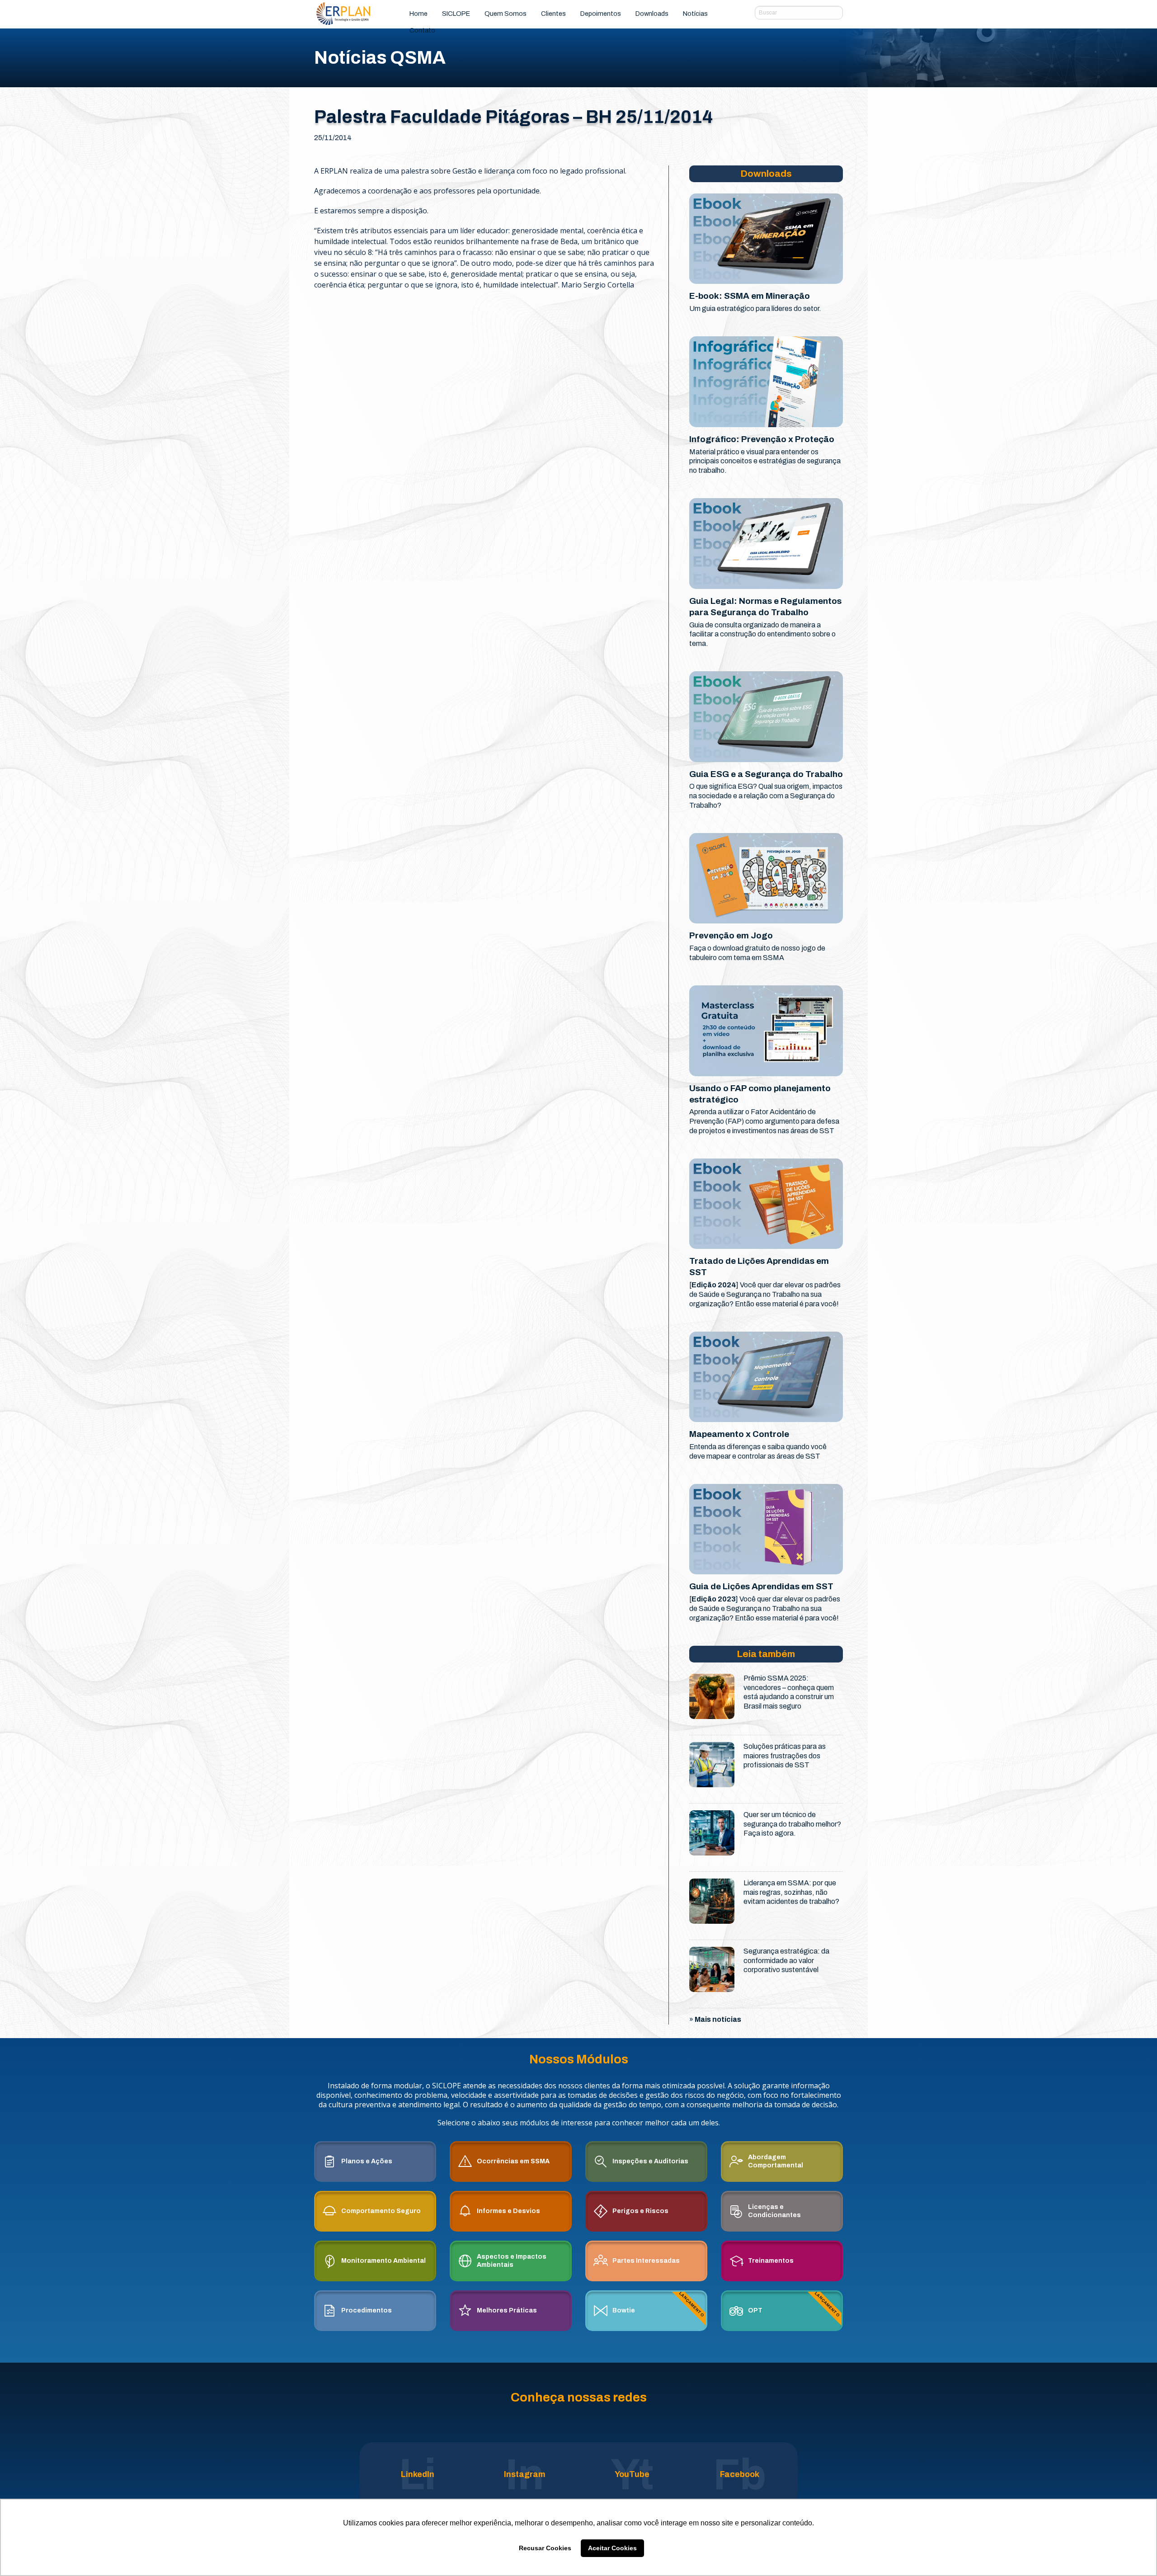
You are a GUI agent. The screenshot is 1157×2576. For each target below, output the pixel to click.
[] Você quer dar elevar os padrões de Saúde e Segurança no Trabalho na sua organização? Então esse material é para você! (765, 1294)
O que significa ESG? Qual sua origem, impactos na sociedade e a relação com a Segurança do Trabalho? (766, 796)
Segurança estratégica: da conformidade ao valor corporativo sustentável (786, 1961)
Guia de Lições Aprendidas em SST (761, 1586)
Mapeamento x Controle (739, 1434)
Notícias (695, 14)
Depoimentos (601, 14)
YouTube (632, 2474)
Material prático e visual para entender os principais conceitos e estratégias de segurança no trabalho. (765, 461)
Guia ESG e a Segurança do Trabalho (766, 774)
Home (419, 14)
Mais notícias (718, 2019)
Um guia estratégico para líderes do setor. (755, 308)
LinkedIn (418, 2474)
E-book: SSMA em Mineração (750, 296)
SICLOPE (456, 14)
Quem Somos (506, 14)
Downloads (652, 14)
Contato (422, 30)
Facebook (740, 2474)
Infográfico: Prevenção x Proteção (762, 439)
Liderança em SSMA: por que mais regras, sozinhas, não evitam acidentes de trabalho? (791, 1892)
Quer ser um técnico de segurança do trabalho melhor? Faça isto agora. (792, 1824)
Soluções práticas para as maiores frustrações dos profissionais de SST (785, 1756)
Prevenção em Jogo (731, 935)
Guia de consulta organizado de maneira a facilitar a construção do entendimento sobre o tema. (762, 634)
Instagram (525, 2474)
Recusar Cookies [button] (545, 2548)
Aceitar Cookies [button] (612, 2548)
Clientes (553, 14)
